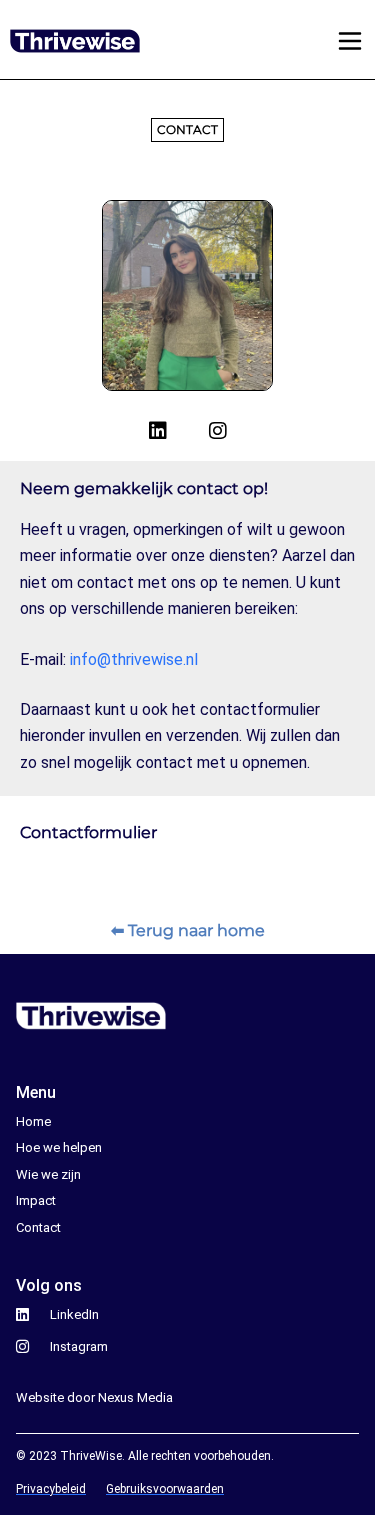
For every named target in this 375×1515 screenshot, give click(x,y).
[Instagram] (218, 431)
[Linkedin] (158, 431)
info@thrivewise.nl (134, 659)
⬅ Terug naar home (188, 930)
